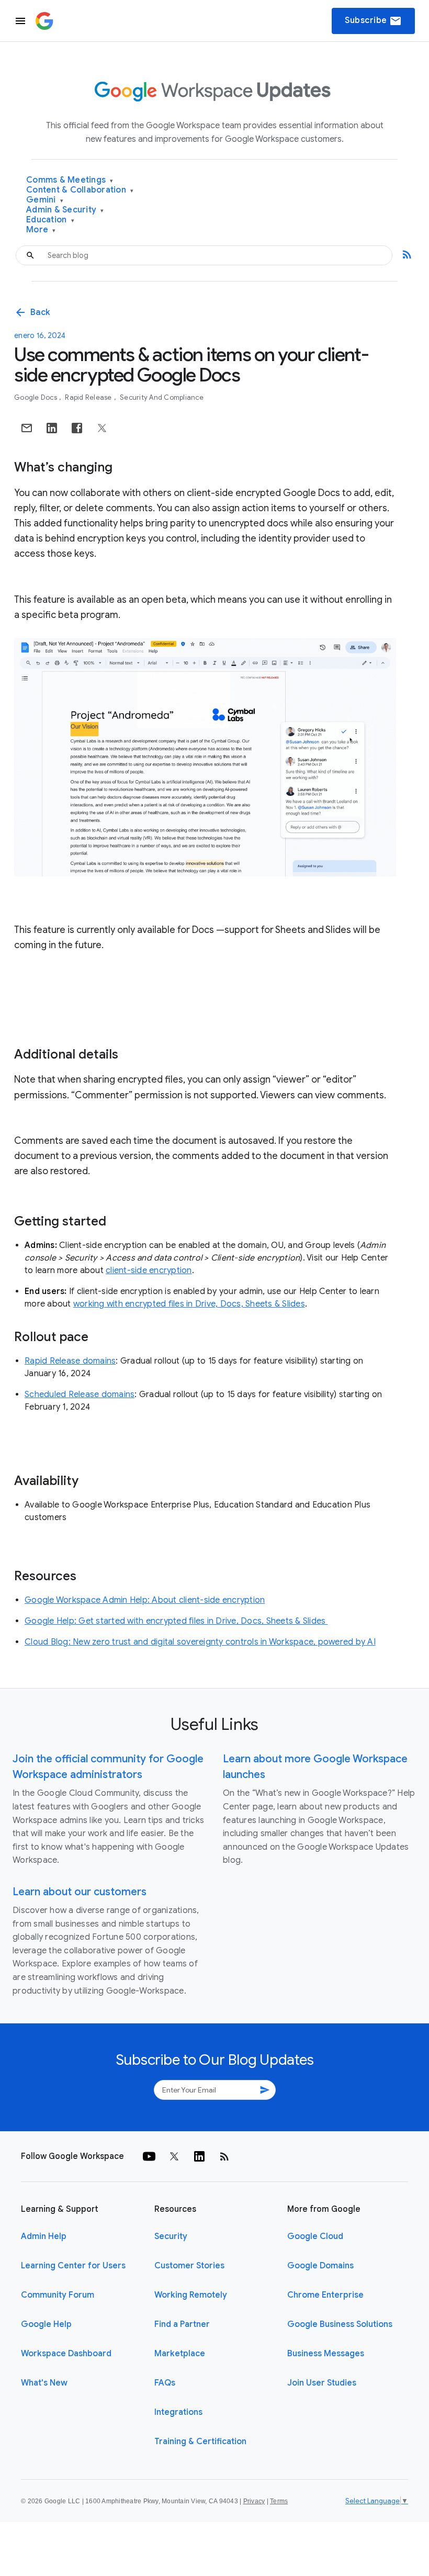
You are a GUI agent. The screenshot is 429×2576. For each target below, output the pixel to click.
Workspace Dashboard (66, 2354)
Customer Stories (189, 2266)
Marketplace (180, 2354)
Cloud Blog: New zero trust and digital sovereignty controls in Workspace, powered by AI (200, 1642)
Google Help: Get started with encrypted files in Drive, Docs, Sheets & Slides (176, 1621)
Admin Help (44, 2236)
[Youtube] (149, 2156)
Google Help (46, 2324)
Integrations (178, 2412)
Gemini (45, 200)
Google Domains (320, 2266)
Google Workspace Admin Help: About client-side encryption (145, 1600)
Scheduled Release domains (80, 1394)
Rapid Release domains (70, 1361)
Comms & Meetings (70, 180)
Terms (279, 2501)
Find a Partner (182, 2324)
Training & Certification (200, 2442)
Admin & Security (65, 210)
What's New (44, 2383)
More (41, 230)
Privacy (254, 2501)
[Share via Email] (27, 428)
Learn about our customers (80, 1892)
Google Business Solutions (340, 2324)
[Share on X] (102, 428)
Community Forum (58, 2295)
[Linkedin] (199, 2156)
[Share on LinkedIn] (52, 428)
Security (171, 2236)
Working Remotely (191, 2295)
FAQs (165, 2383)
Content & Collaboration (80, 190)
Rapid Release (89, 397)
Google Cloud (315, 2236)
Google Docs (36, 397)
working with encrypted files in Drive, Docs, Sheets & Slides (189, 1304)
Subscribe (373, 21)
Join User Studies (322, 2383)
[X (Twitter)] (174, 2156)
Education (50, 220)
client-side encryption (149, 1270)
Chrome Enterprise (325, 2295)
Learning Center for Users (73, 2266)
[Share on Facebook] (77, 428)
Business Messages (326, 2354)
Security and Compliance (162, 397)
